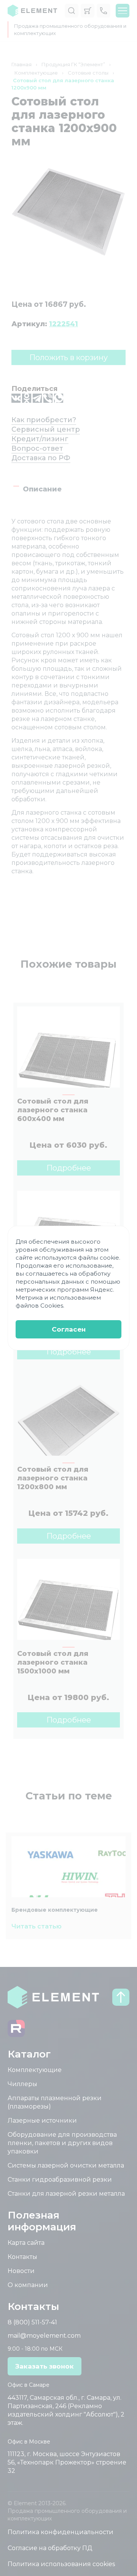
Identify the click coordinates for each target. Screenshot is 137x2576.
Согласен (69, 1329)
